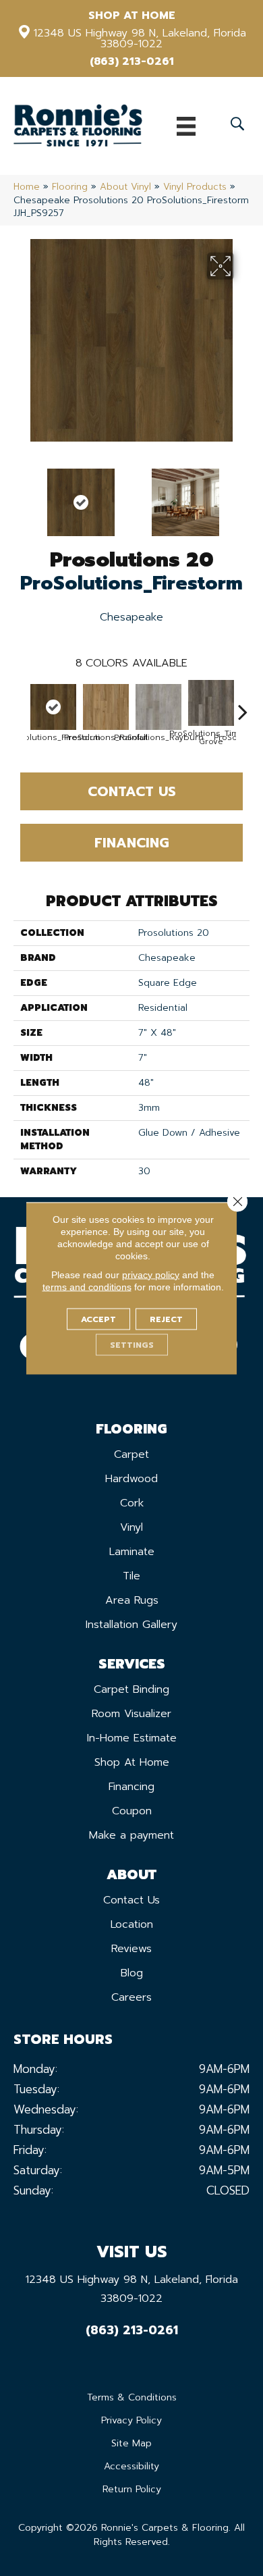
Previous (20, 496)
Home (27, 187)
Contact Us (132, 791)
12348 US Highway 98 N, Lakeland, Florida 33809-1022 (140, 38)
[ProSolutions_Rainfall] (106, 707)
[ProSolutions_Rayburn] (158, 707)
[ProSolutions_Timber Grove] (211, 703)
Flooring (70, 187)
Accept (98, 1319)
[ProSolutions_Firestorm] (53, 707)
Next (243, 496)
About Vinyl (125, 187)
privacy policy (151, 1274)
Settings (132, 1344)
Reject (166, 1319)
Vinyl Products (195, 187)
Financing (132, 843)
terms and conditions (87, 1286)
